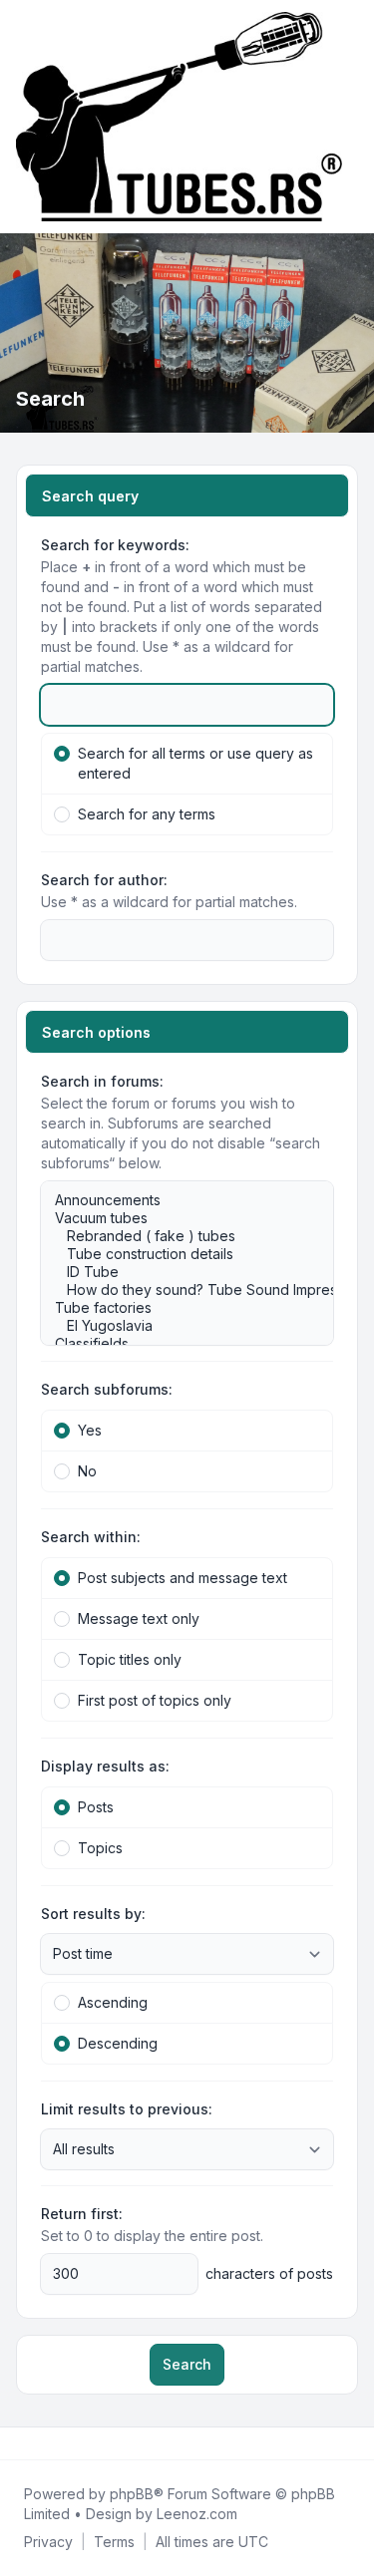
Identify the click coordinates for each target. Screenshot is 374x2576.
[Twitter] (36, 2443)
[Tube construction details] (177, 1254)
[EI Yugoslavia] (177, 1326)
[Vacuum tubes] (177, 1218)
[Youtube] (52, 2443)
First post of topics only (155, 1700)
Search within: (91, 1537)
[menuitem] (48, 2542)
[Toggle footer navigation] (350, 2443)
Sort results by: (93, 1914)
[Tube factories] (177, 1308)
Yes (90, 1430)
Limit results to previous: (127, 2109)
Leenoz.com (197, 2514)
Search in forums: (102, 1081)
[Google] (68, 2443)
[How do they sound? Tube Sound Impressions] (177, 1290)
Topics (100, 1848)
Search (187, 2364)
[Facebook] (20, 2443)
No (87, 1471)
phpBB (132, 2494)
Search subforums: (107, 1389)
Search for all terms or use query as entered (195, 763)
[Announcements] (177, 1200)
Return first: (82, 2214)
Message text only (139, 1618)
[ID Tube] (177, 1272)
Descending (118, 2043)
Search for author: (104, 880)
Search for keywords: (115, 545)
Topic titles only (130, 1659)
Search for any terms (147, 814)
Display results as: (105, 1766)
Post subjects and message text (183, 1578)
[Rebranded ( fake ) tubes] (177, 1236)
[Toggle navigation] (350, 117)
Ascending (113, 2002)
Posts (96, 1807)
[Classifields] (177, 1344)
